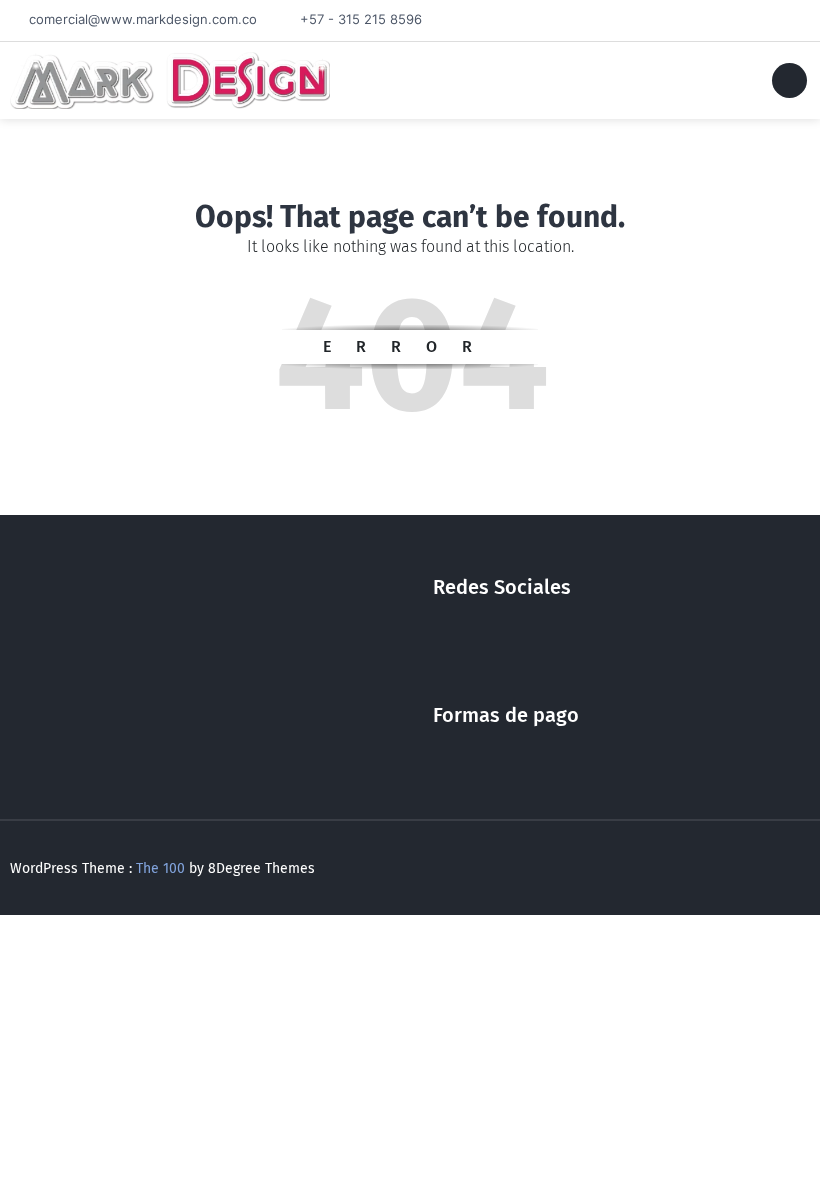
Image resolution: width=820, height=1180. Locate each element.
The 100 (162, 868)
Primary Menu (789, 84)
